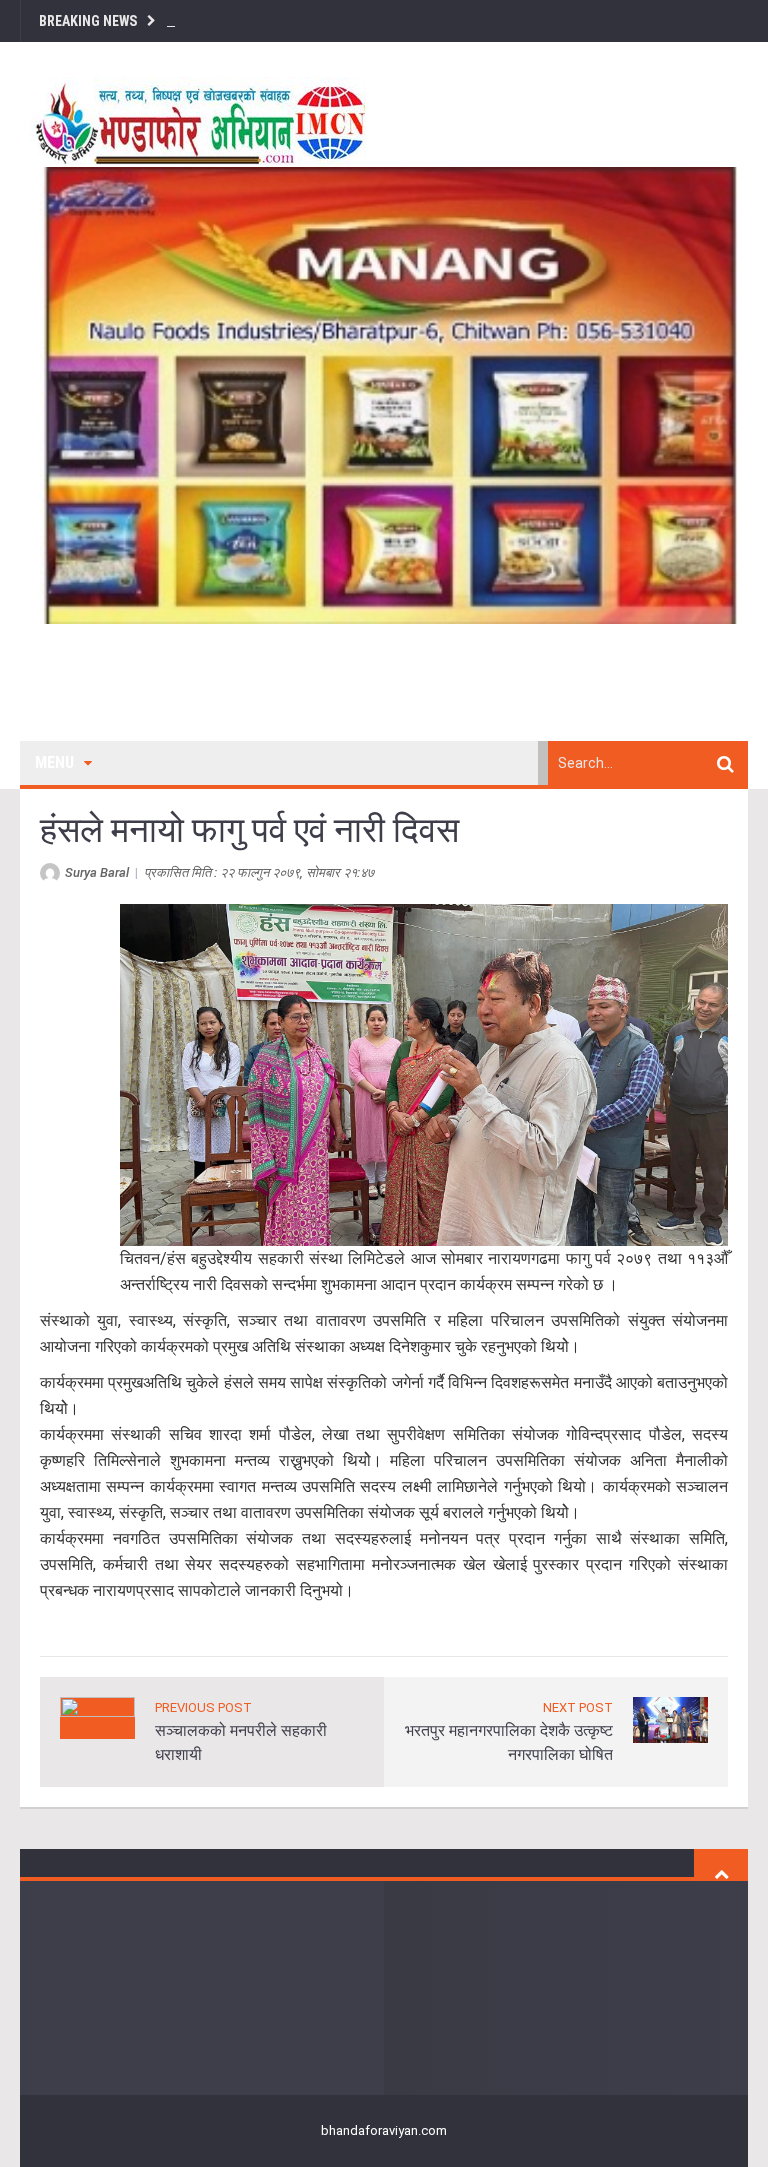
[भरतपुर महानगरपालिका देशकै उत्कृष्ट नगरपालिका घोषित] (670, 1718)
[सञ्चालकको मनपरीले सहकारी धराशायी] (97, 1716)
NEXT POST (578, 1707)
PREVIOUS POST (203, 1707)
